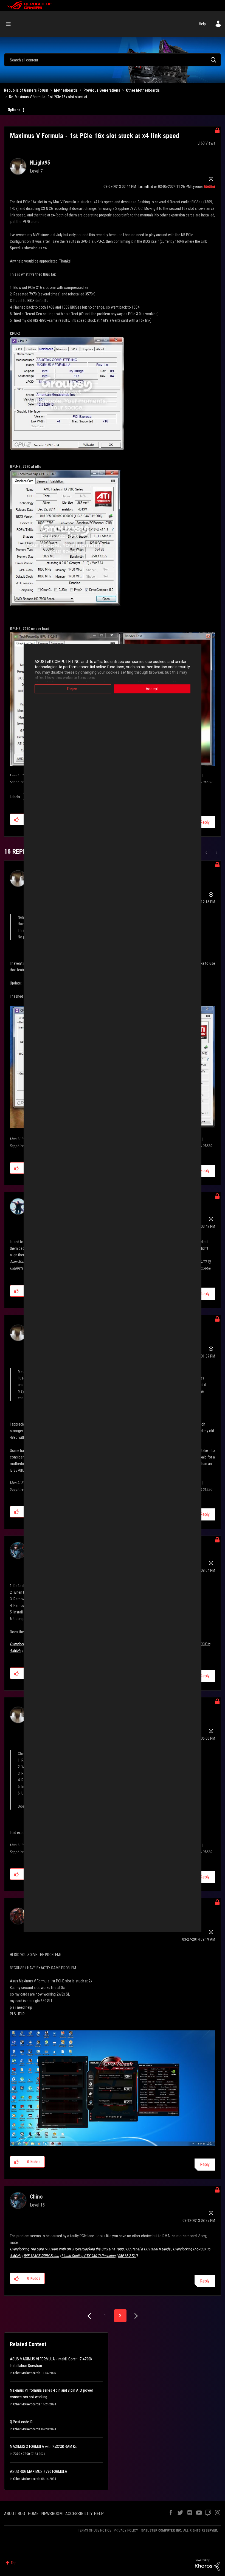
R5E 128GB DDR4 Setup (41, 2256)
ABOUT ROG (15, 2514)
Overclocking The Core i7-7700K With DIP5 (42, 2249)
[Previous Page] (90, 2316)
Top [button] (14, 2563)
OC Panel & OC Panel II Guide (148, 2249)
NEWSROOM (52, 2514)
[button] (17, 819)
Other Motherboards (143, 90)
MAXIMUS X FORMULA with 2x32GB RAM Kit (43, 2447)
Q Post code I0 (21, 2422)
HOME (33, 2514)
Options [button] (14, 110)
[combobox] (113, 60)
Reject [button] (73, 689)
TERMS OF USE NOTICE (95, 2530)
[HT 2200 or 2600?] (216, 853)
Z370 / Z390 (21, 2454)
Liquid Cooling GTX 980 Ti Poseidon (88, 2256)
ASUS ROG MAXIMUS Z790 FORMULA (39, 2471)
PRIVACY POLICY (126, 2530)
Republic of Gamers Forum (26, 90)
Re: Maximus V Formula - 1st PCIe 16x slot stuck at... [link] (49, 97)
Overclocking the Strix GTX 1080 (99, 2249)
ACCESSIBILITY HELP (85, 2514)
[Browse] (11, 24)
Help (202, 24)
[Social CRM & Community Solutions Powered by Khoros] (207, 2564)
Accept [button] (152, 689)
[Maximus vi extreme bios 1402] (207, 853)
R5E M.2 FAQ (128, 2256)
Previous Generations (102, 90)
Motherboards (66, 90)
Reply (205, 822)
